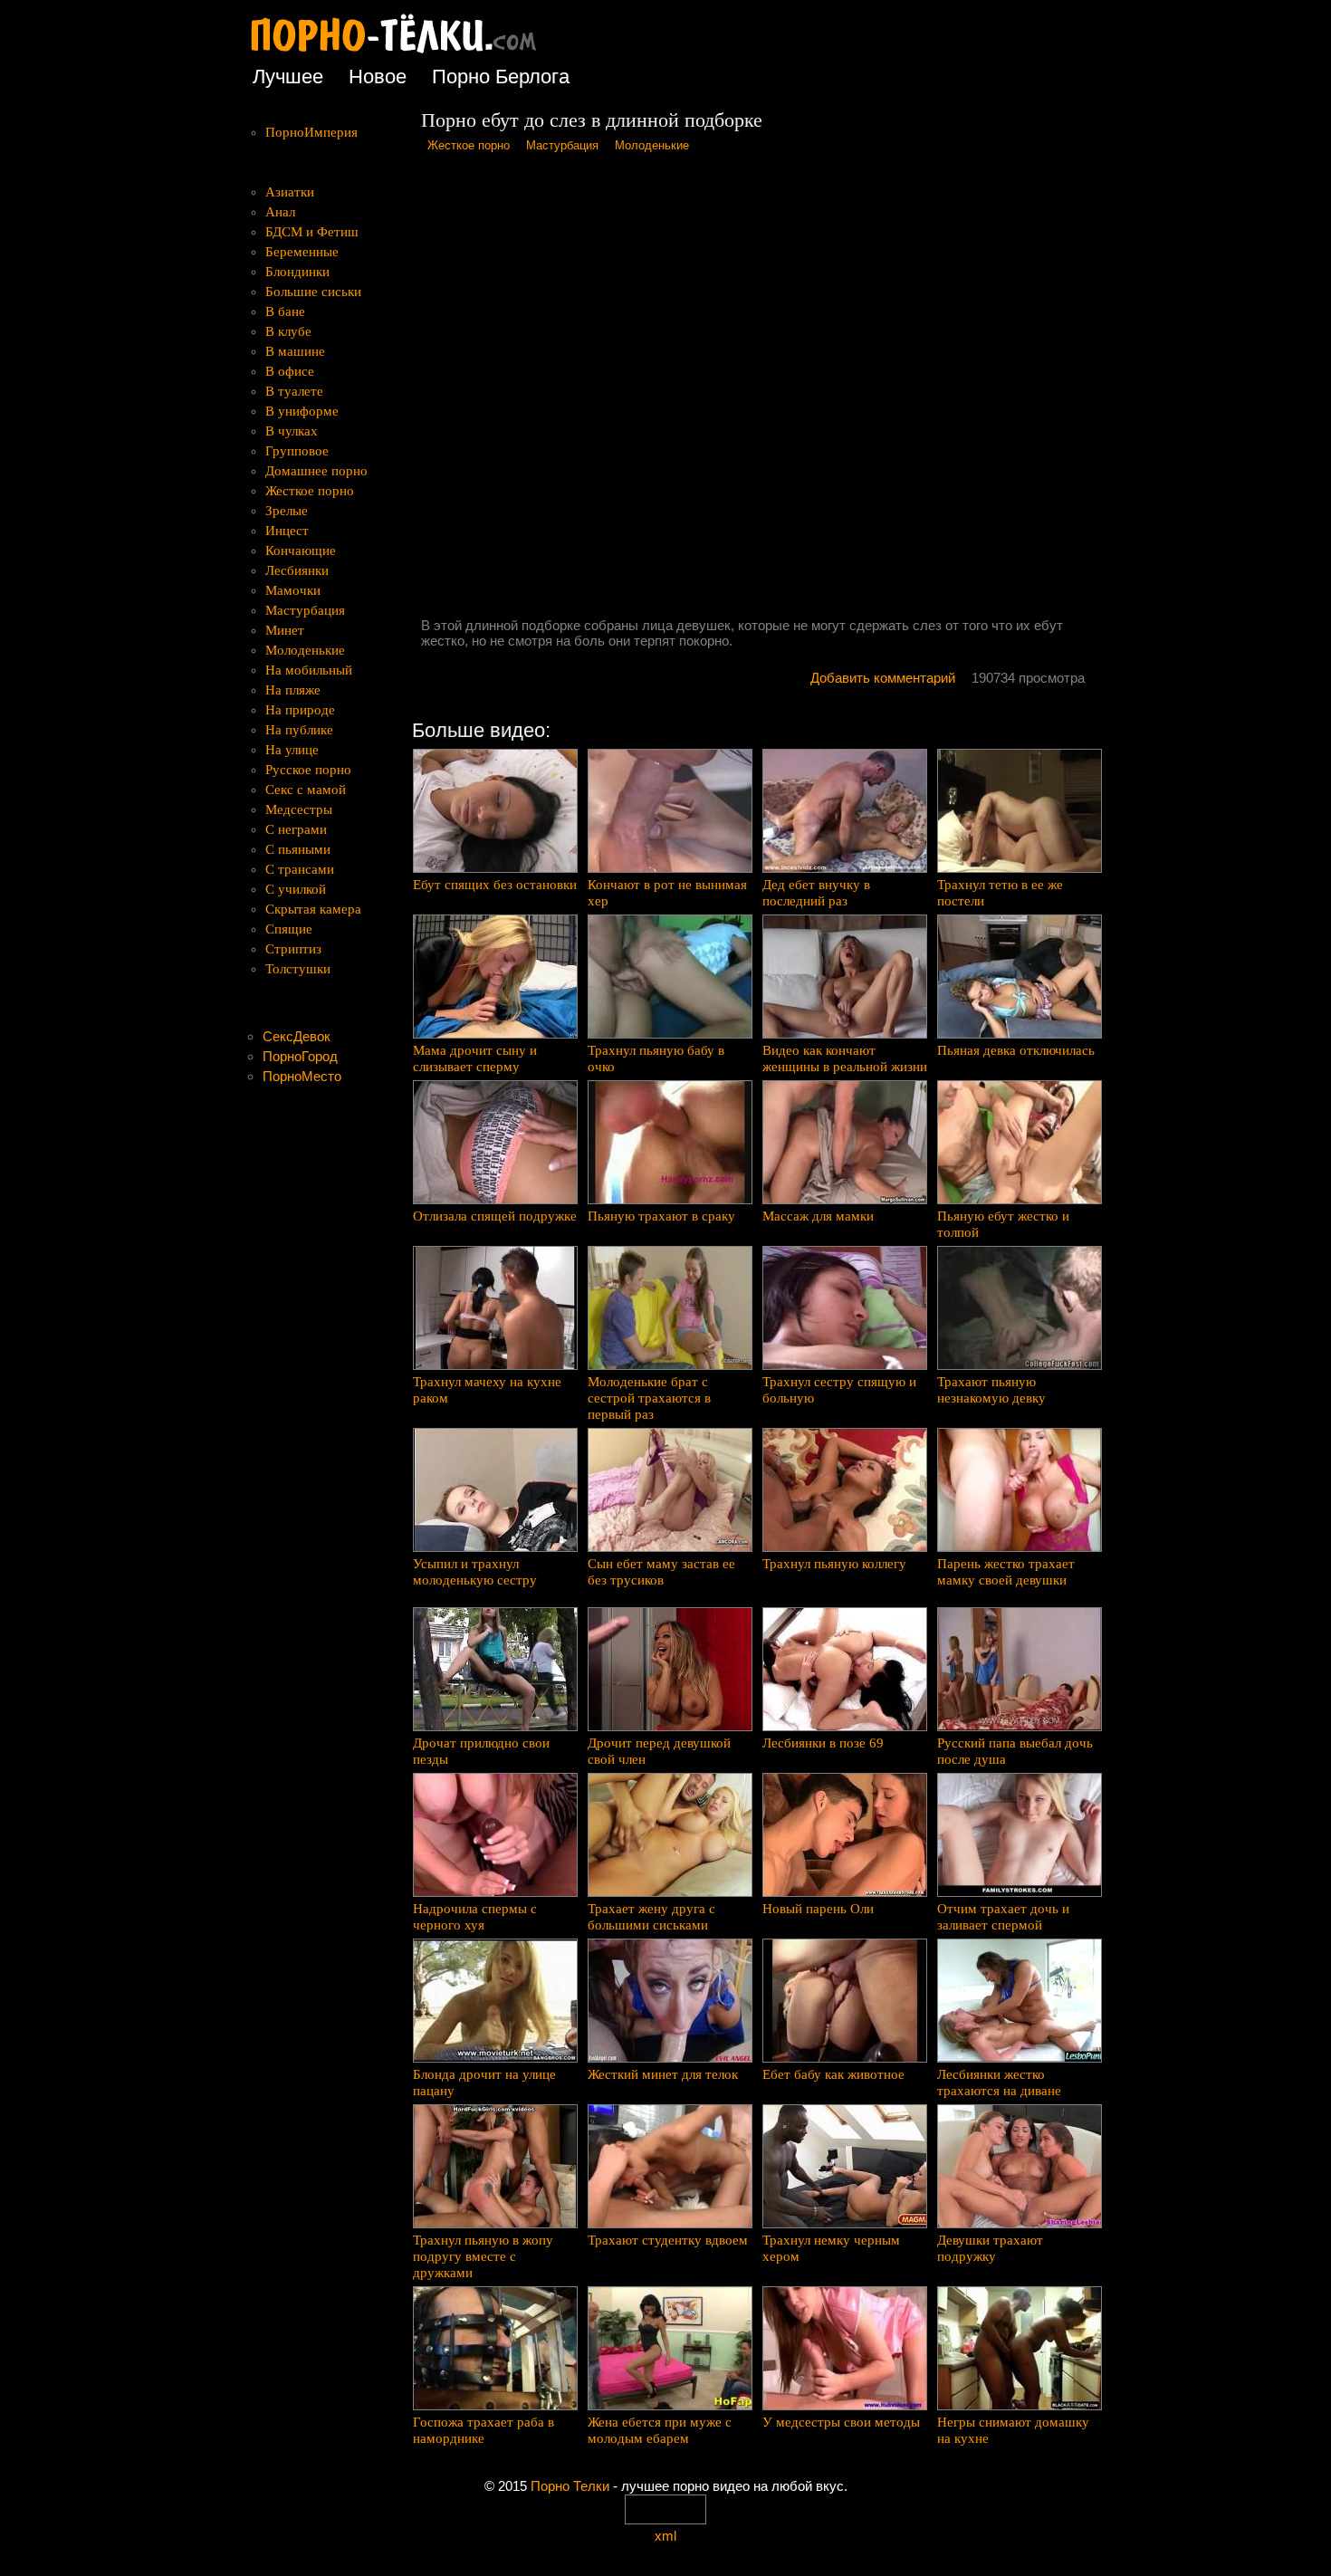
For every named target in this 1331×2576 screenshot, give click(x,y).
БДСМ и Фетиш (312, 232)
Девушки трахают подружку (990, 2248)
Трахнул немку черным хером (831, 2248)
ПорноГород (300, 1056)
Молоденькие (652, 145)
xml (665, 2536)
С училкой (296, 889)
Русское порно (308, 770)
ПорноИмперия (311, 132)
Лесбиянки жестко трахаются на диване (999, 2083)
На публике (299, 730)
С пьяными (298, 849)
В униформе (302, 411)
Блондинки (297, 272)
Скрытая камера (313, 909)
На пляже (293, 690)
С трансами (300, 869)
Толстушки (298, 969)
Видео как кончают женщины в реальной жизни (845, 1058)
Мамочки (293, 590)
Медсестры (299, 809)
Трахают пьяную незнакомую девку (991, 1390)
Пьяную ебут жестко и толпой (1003, 1224)
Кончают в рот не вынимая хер (667, 893)
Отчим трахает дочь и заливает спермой (1003, 1917)
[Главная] (407, 54)
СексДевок (297, 1036)
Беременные (302, 252)
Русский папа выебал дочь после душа (1015, 1751)
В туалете (294, 391)
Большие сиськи (313, 292)
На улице (292, 750)
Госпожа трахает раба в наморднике (484, 2430)
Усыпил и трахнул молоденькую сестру (475, 1572)
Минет (285, 630)
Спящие (289, 929)
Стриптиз (293, 949)
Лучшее (288, 77)
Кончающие (301, 551)
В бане (285, 311)
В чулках (292, 431)
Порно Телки (570, 2486)
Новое (378, 77)
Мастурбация (562, 145)
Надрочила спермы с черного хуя (475, 1917)
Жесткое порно (469, 145)
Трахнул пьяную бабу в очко (656, 1058)
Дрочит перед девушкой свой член (659, 1751)
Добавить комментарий (883, 678)
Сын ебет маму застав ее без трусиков (661, 1572)
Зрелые (287, 511)
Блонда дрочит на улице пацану (484, 2083)
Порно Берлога (501, 77)
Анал (280, 212)
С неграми (296, 829)
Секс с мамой (306, 790)
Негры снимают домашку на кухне (1013, 2430)
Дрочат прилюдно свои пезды (481, 1751)
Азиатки (290, 192)
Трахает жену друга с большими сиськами (651, 1917)
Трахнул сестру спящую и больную (839, 1390)
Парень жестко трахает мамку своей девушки (1006, 1572)
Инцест (287, 531)
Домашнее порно (316, 471)
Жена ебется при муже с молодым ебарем (660, 2430)
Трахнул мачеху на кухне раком (487, 1390)
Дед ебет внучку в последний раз (816, 893)
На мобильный (309, 670)
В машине (295, 351)
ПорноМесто (302, 1076)
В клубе (288, 331)
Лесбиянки (297, 570)
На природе (300, 710)
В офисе (290, 371)
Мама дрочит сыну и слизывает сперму (475, 1058)
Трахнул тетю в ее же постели (1000, 893)
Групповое (297, 451)
